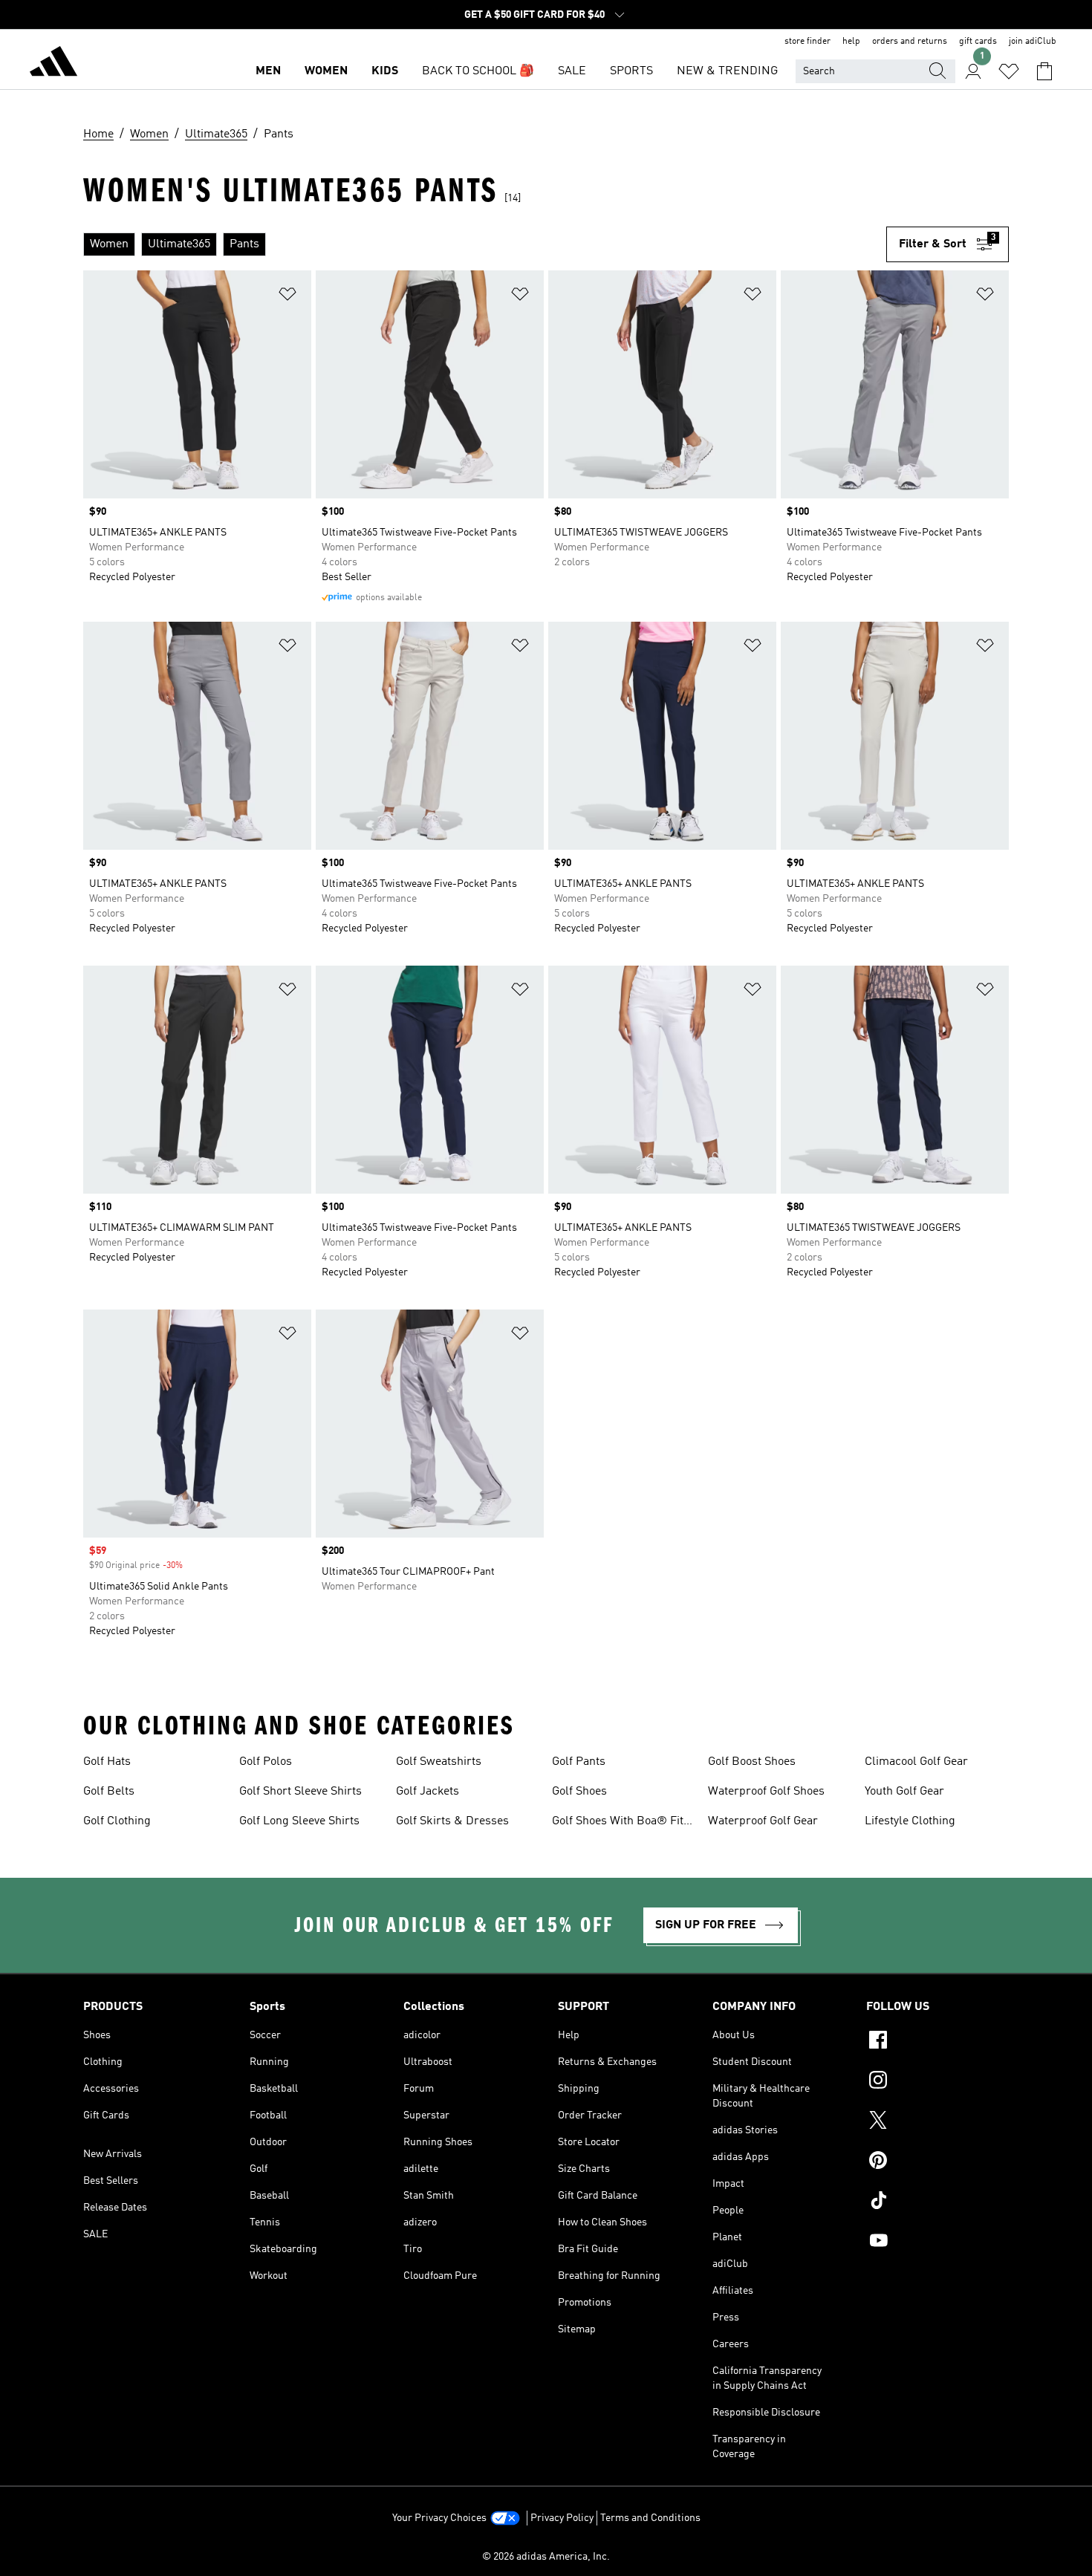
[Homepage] (53, 64)
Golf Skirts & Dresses (452, 1821)
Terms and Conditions (650, 2518)
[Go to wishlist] (1009, 71)
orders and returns (910, 42)
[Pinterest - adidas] (937, 2162)
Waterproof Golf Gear (763, 1821)
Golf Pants (579, 1762)
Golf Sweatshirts (439, 1762)
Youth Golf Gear (904, 1792)
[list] (485, 244)
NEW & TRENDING (727, 71)
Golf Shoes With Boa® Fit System (618, 1823)
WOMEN (326, 71)
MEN (268, 71)
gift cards (978, 42)
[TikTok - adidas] (937, 2202)
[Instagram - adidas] (937, 2082)
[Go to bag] (1044, 71)
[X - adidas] (937, 2122)
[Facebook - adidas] (937, 2042)
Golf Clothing (117, 1821)
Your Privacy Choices (439, 2518)
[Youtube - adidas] (937, 2242)
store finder (807, 42)
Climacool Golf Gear (916, 1762)
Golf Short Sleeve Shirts (300, 1792)
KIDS (385, 71)
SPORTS (631, 71)
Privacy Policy (562, 2518)
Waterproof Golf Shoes (766, 1792)
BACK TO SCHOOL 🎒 (478, 71)
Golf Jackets (428, 1792)
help (851, 42)
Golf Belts (109, 1792)
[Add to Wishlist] (287, 297)
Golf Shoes (579, 1792)
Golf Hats (107, 1762)
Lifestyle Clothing (910, 1821)
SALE (572, 71)
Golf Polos (266, 1762)
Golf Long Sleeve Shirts (299, 1821)
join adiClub (1033, 42)
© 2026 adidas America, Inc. (546, 2557)
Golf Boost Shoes (752, 1762)
